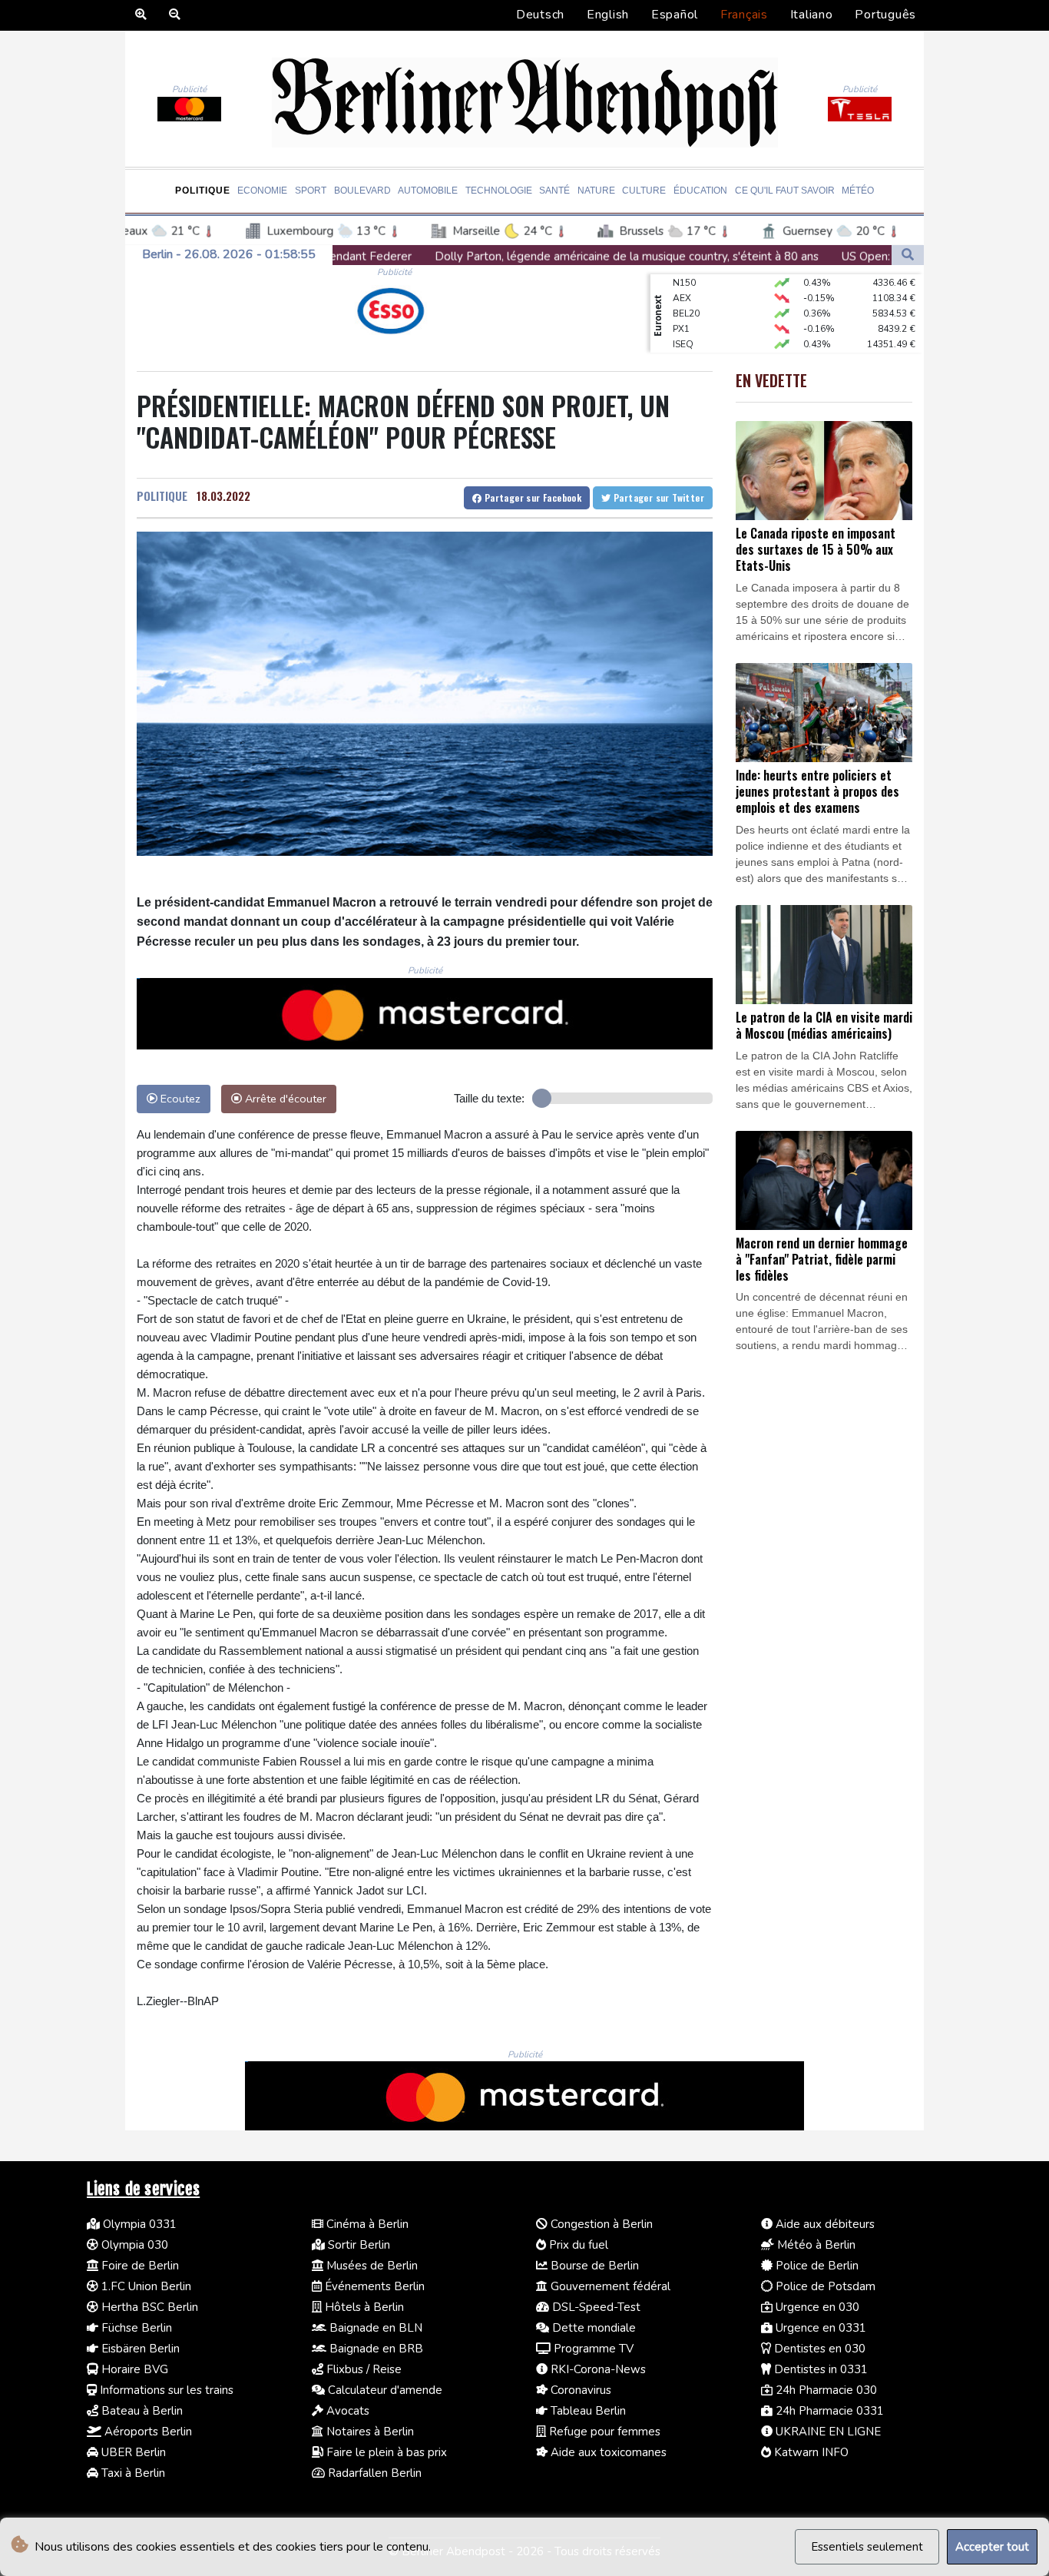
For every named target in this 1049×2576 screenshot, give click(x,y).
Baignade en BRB (375, 2349)
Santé (554, 191)
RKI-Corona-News (597, 2369)
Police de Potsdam (824, 2286)
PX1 (681, 303)
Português (885, 15)
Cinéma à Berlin (366, 2224)
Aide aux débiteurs (824, 2224)
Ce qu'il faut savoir (785, 191)
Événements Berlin (373, 2286)
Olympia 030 (133, 2245)
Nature (596, 191)
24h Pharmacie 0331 (828, 2411)
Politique (203, 191)
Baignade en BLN (374, 2328)
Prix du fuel (577, 2245)
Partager (531, 497)
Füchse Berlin (135, 2328)
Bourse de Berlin (593, 2266)
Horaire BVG (133, 2369)
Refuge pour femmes (603, 2432)
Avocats (346, 2411)
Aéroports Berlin (147, 2432)
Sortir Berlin (357, 2245)
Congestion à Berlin (600, 2224)
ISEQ (683, 319)
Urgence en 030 (816, 2307)
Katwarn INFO (810, 2452)
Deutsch (540, 15)
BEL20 (686, 288)
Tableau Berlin (587, 2411)
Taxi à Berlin (132, 2473)
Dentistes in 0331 (819, 2369)
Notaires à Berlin (369, 2432)
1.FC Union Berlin (145, 2286)
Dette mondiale (592, 2328)
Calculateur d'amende (384, 2390)
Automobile (428, 191)
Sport (311, 191)
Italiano (812, 15)
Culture (644, 191)
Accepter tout (992, 2547)
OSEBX (688, 334)
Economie (262, 191)
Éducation (700, 191)
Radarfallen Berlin (373, 2473)
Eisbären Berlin (139, 2349)
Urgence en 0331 (819, 2328)
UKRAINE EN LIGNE (827, 2432)
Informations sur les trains (165, 2390)
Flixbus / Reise (362, 2369)
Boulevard (362, 191)
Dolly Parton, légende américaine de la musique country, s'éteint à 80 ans (419, 257)
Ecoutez (179, 1099)
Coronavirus (579, 2390)
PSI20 (685, 350)
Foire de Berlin (139, 2266)
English (608, 15)
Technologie (499, 191)
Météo (858, 191)
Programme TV (592, 2349)
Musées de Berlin (371, 2266)
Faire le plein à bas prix (385, 2452)
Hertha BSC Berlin (148, 2307)
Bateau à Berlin (141, 2411)
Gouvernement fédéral (609, 2286)
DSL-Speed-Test (595, 2307)
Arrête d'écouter (284, 1099)
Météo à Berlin (815, 2245)
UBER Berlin (132, 2452)
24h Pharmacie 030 (825, 2390)
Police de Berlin (816, 2266)
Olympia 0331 (138, 2224)
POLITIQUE (162, 496)
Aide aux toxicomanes (607, 2452)
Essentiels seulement (867, 2547)
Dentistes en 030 (818, 2349)
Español (675, 15)
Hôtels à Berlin (363, 2307)
